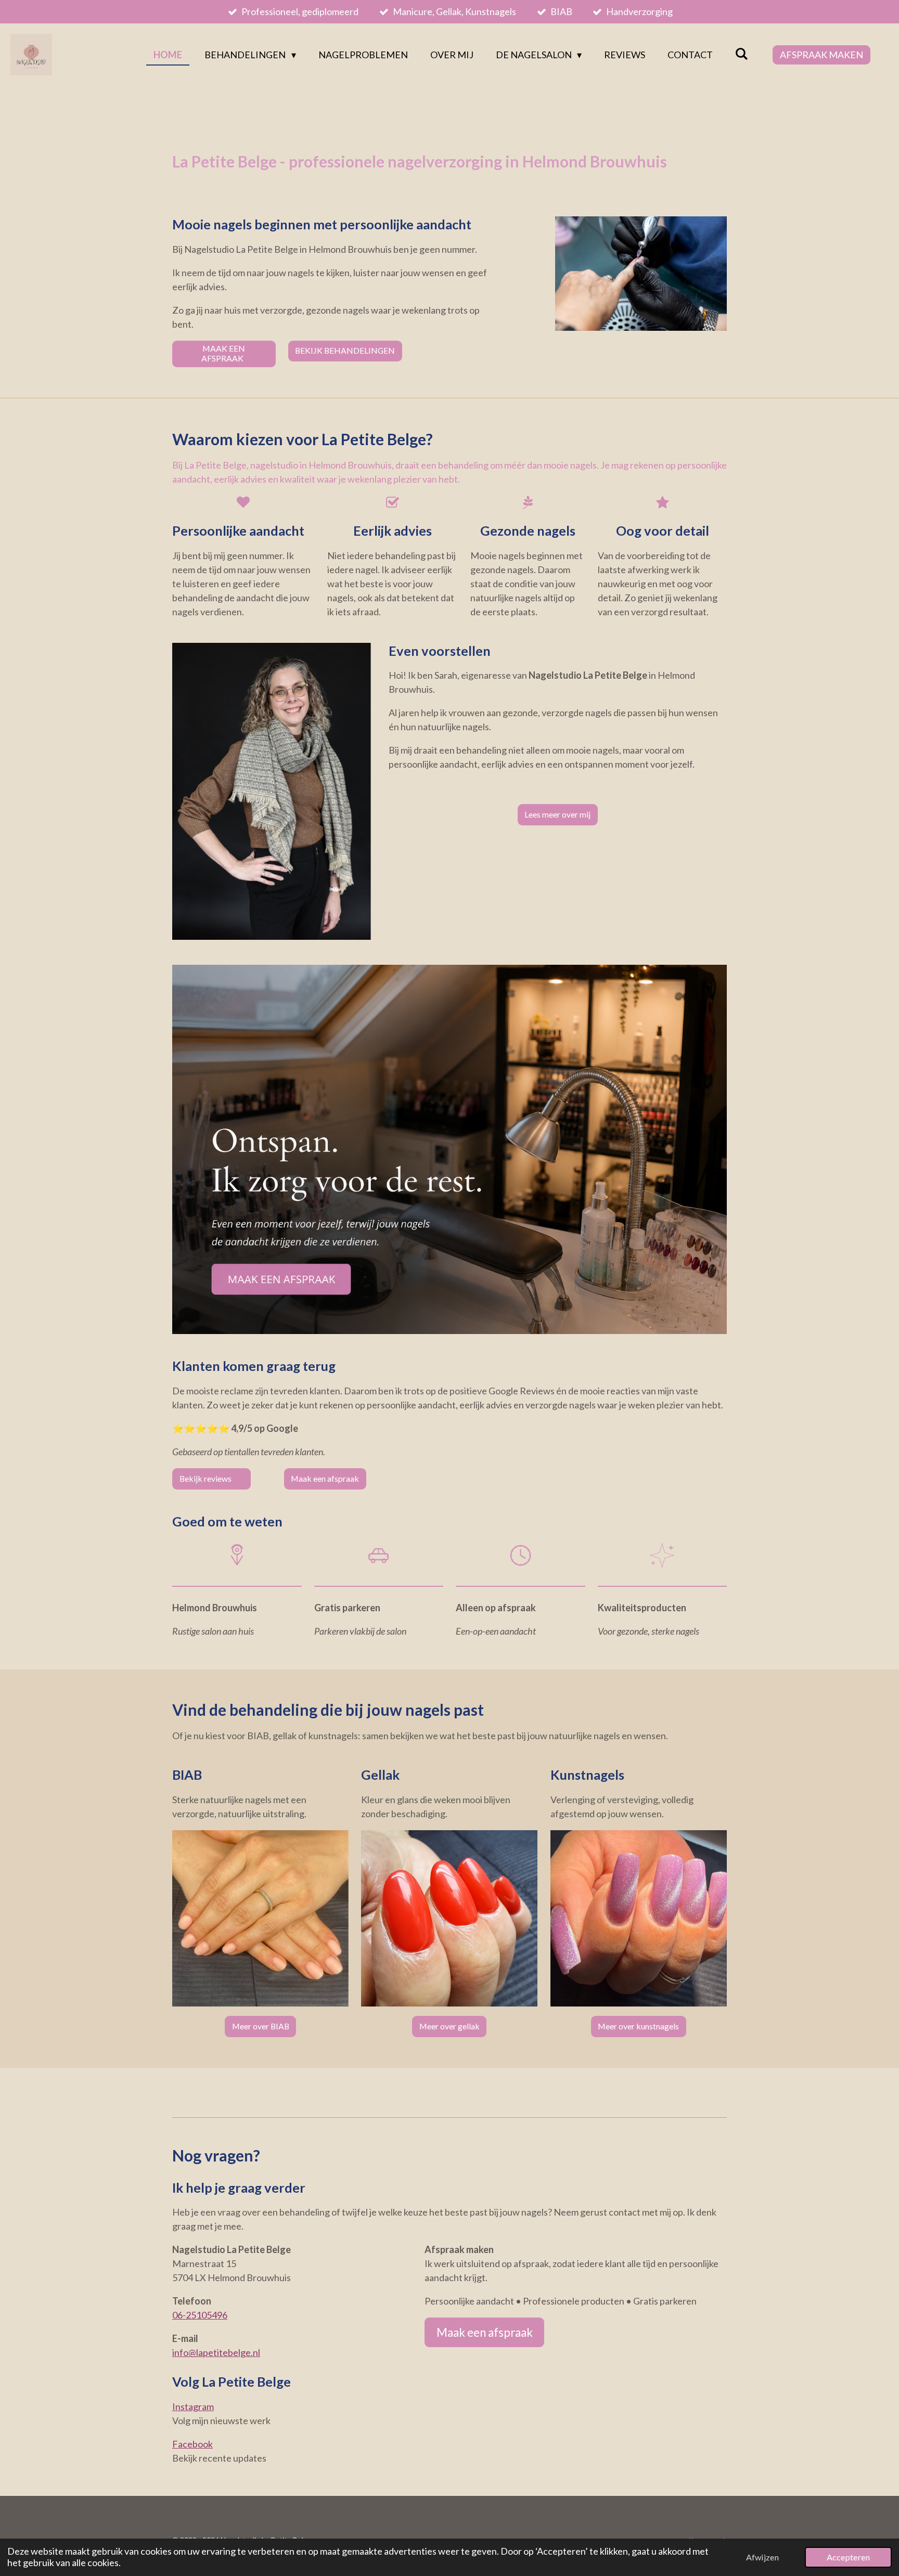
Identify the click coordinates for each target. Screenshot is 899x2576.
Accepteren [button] (848, 2557)
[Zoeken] (742, 54)
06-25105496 (200, 2315)
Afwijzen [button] (762, 2557)
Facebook (192, 2444)
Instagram (193, 2406)
